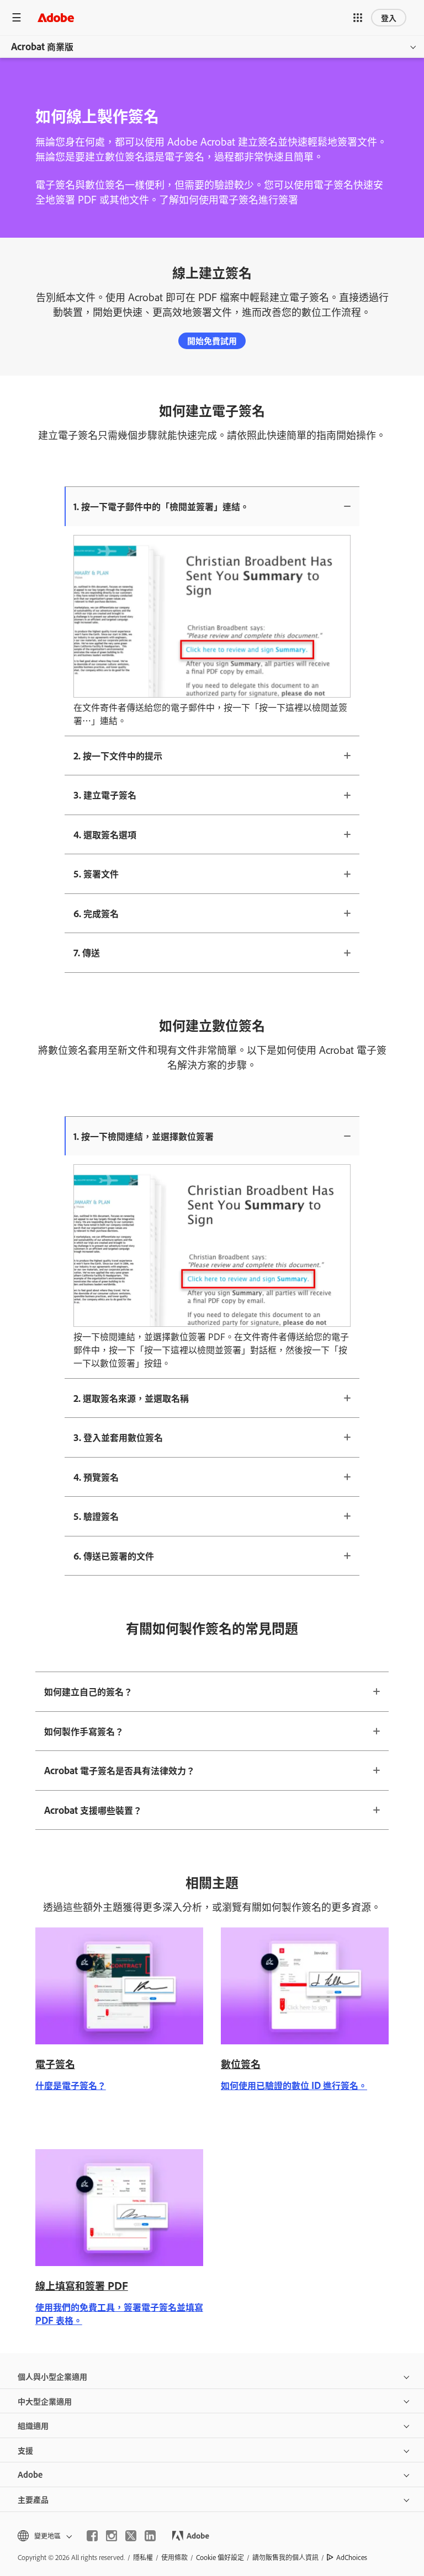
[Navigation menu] (17, 17)
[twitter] (131, 2536)
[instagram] (112, 2536)
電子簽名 (55, 2064)
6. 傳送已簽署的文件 (114, 1556)
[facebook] (92, 2536)
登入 (389, 17)
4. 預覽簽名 (96, 1477)
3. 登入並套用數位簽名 (118, 1437)
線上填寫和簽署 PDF (82, 2285)
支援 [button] (25, 2450)
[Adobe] (56, 17)
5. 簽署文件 (96, 874)
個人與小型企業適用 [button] (52, 2376)
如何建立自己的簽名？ (88, 1691)
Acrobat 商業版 (42, 46)
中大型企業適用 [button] (45, 2401)
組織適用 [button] (33, 2425)
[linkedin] (150, 2536)
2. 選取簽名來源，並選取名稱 (131, 1398)
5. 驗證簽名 (96, 1516)
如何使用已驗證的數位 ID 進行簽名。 (294, 2085)
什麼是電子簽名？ (71, 2085)
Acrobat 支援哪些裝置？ (93, 1810)
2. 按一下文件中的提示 (118, 756)
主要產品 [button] (33, 2499)
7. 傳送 (87, 952)
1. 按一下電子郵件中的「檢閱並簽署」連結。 (161, 506)
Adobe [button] (30, 2474)
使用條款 (174, 2557)
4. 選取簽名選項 (105, 834)
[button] (358, 18)
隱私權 (143, 2557)
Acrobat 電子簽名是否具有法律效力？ (120, 1770)
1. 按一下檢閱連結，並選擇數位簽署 (144, 1136)
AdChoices (352, 2557)
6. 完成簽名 (96, 913)
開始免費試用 (212, 341)
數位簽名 (241, 2064)
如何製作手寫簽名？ (84, 1731)
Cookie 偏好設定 (220, 2557)
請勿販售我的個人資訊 (285, 2557)
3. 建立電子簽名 (105, 795)
